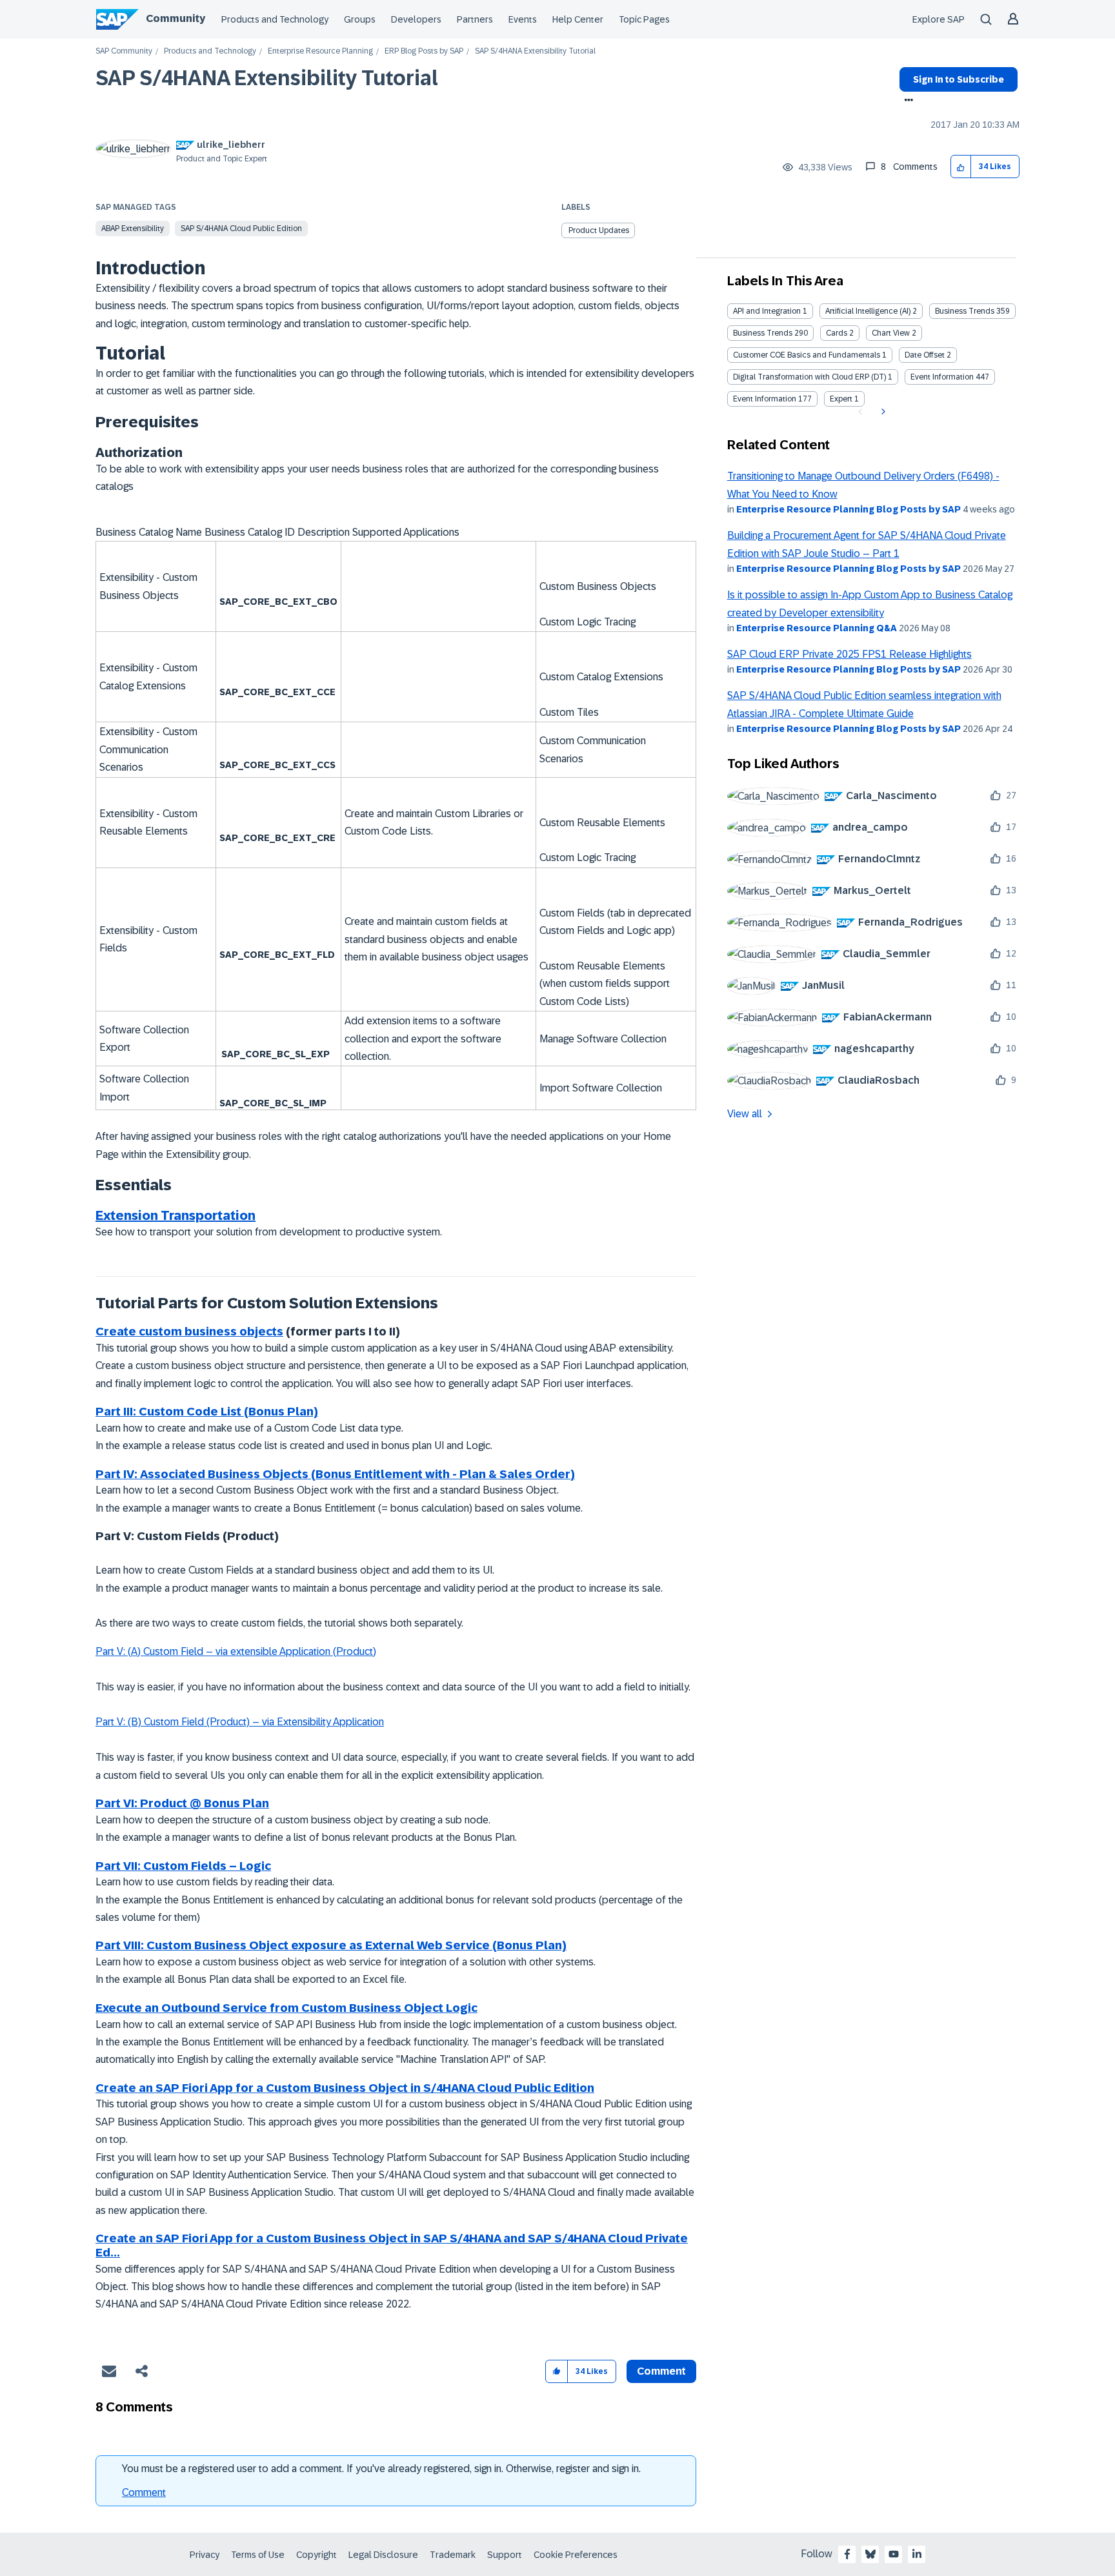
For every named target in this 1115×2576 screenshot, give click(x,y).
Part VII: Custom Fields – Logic (183, 1866)
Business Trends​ (763, 333)
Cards (837, 333)
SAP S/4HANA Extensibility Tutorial (267, 78)
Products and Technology (275, 19)
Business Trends (965, 311)
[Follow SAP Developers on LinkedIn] (917, 2554)
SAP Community (124, 51)
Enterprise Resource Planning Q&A (817, 628)
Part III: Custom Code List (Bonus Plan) (207, 1412)
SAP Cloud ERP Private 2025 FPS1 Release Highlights (849, 654)
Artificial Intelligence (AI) (868, 311)
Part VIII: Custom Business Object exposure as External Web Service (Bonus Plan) (331, 1945)
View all (745, 1114)
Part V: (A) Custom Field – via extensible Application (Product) (236, 1651)
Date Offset (925, 355)
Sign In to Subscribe (959, 79)
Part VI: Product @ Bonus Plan (182, 1803)
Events (523, 19)
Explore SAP (939, 19)
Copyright (316, 2555)
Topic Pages (644, 19)
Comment (144, 2492)
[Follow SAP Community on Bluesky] (870, 2554)
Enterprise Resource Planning (320, 51)
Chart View (891, 333)
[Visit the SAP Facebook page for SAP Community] (847, 2554)
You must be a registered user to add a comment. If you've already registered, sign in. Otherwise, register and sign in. (381, 2469)
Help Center (578, 19)
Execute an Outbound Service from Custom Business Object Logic (286, 2008)
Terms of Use (258, 2555)
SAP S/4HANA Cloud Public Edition (241, 228)
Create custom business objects (189, 1332)
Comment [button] (661, 2371)
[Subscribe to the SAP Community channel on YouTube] (894, 2554)
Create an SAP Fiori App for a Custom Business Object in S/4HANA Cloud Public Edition (345, 2088)
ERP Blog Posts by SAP (424, 51)
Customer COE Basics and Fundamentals (807, 355)
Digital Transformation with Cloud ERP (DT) (809, 377)
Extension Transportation (176, 1215)
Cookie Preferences (576, 2555)
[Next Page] (882, 412)
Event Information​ (765, 399)
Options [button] (906, 101)
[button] (961, 167)
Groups (360, 19)
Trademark (453, 2555)
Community (176, 18)
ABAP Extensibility (133, 228)
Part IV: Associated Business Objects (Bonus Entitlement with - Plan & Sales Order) (335, 1474)
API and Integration (767, 311)
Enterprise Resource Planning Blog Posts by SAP (849, 509)
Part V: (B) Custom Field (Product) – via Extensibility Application (240, 1722)
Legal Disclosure (383, 2555)
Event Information (942, 377)
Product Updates (599, 230)
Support (505, 2555)
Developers (416, 19)
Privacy (205, 2555)
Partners (475, 19)
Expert (841, 399)
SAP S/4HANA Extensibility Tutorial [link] (535, 51)
